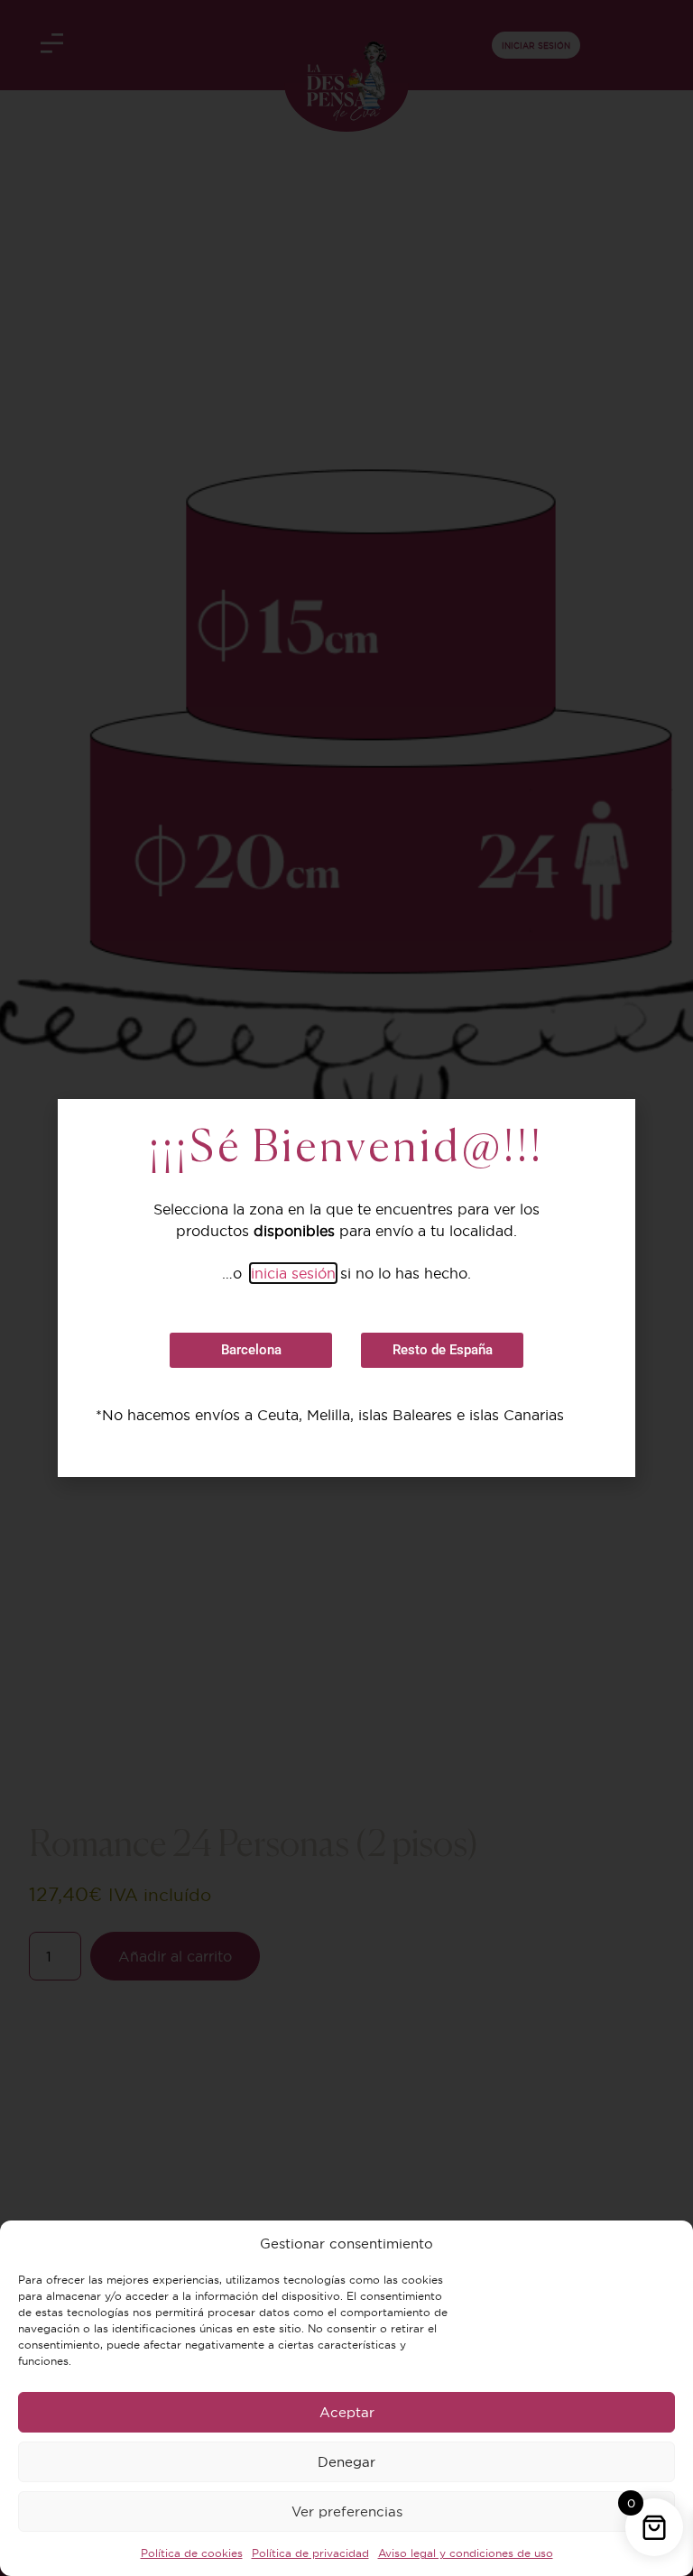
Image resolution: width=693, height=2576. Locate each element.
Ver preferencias (347, 2511)
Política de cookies (192, 2553)
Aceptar (347, 2412)
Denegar (346, 2462)
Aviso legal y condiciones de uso (466, 2553)
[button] (251, 1350)
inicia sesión (293, 1273)
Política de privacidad (310, 2553)
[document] (346, 1288)
